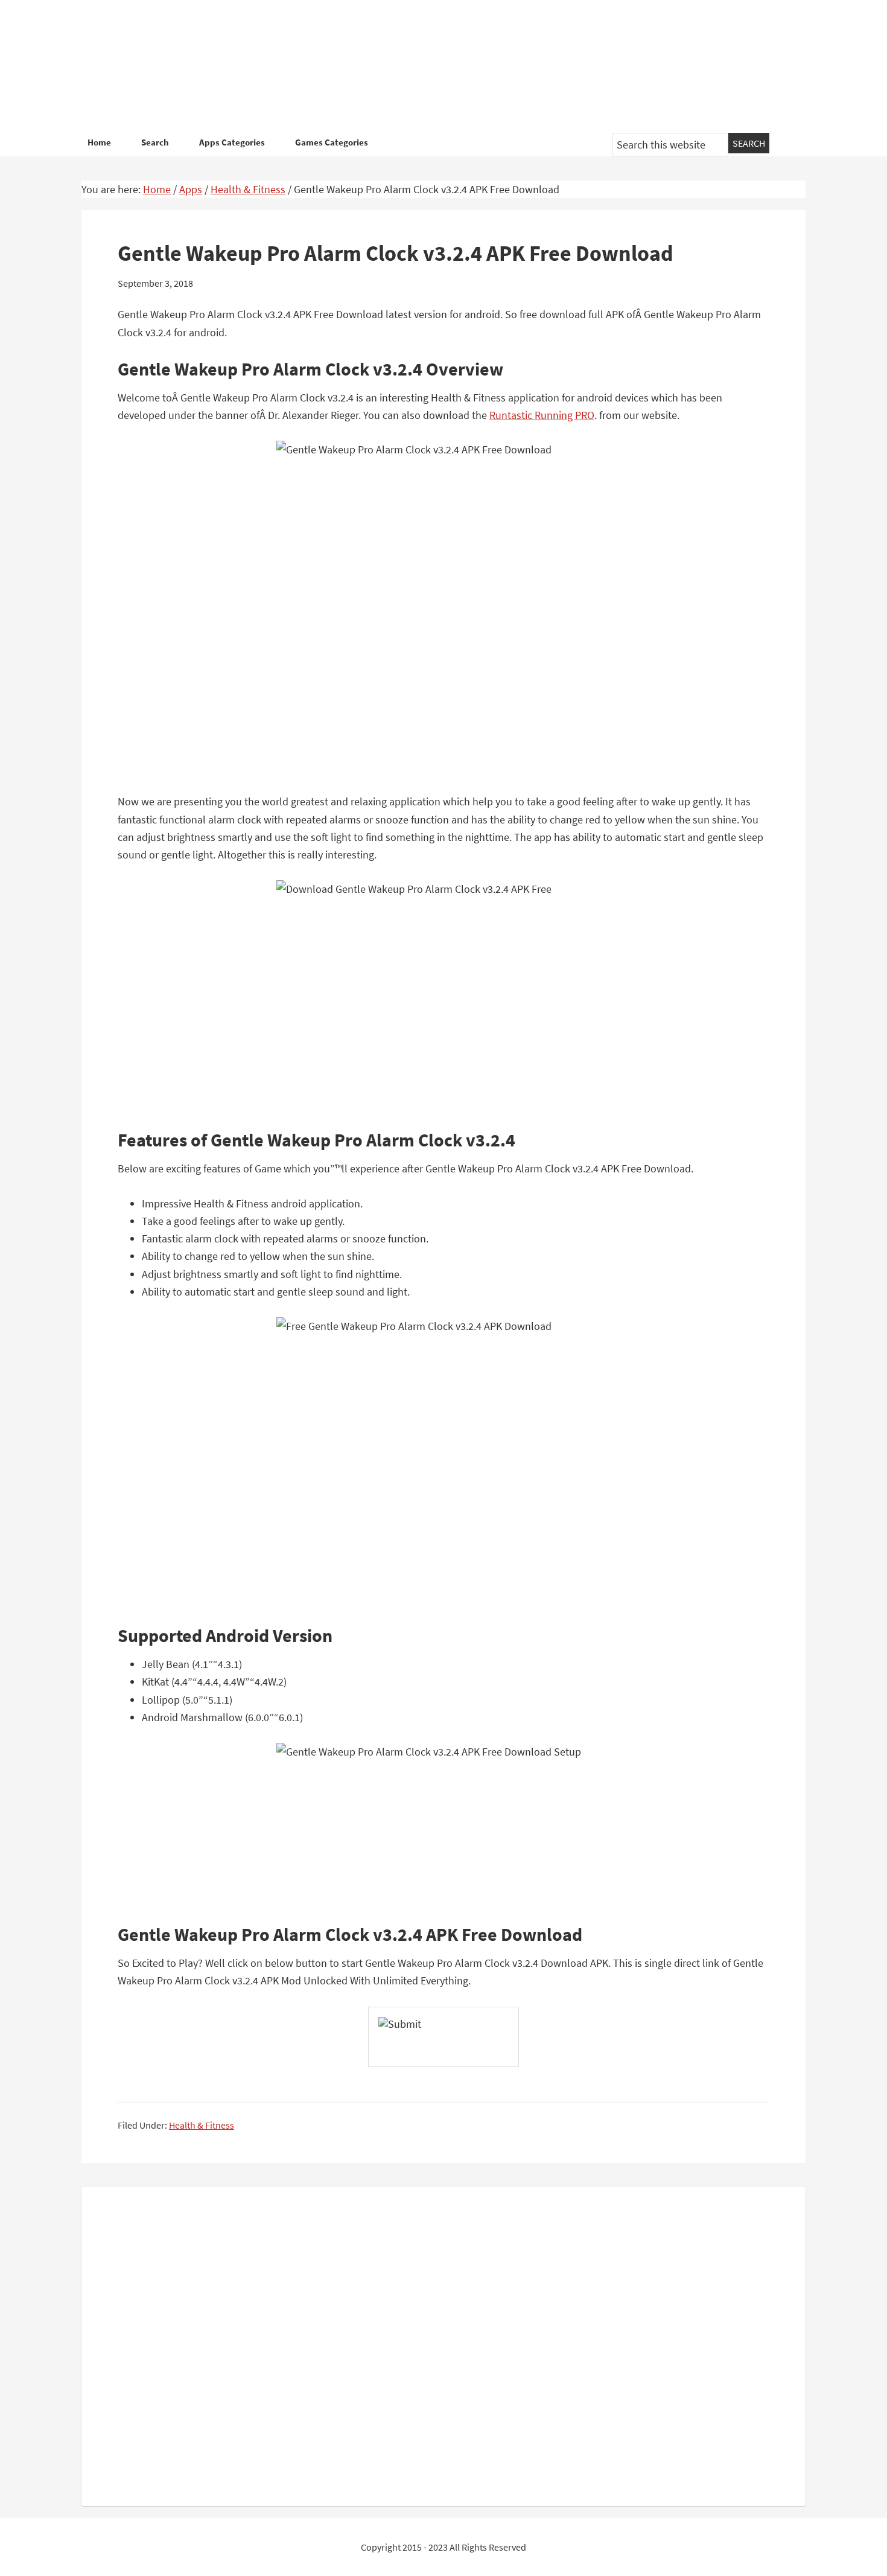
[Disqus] (443, 2344)
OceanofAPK (425, 66)
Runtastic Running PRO (542, 415)
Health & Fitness (202, 2125)
